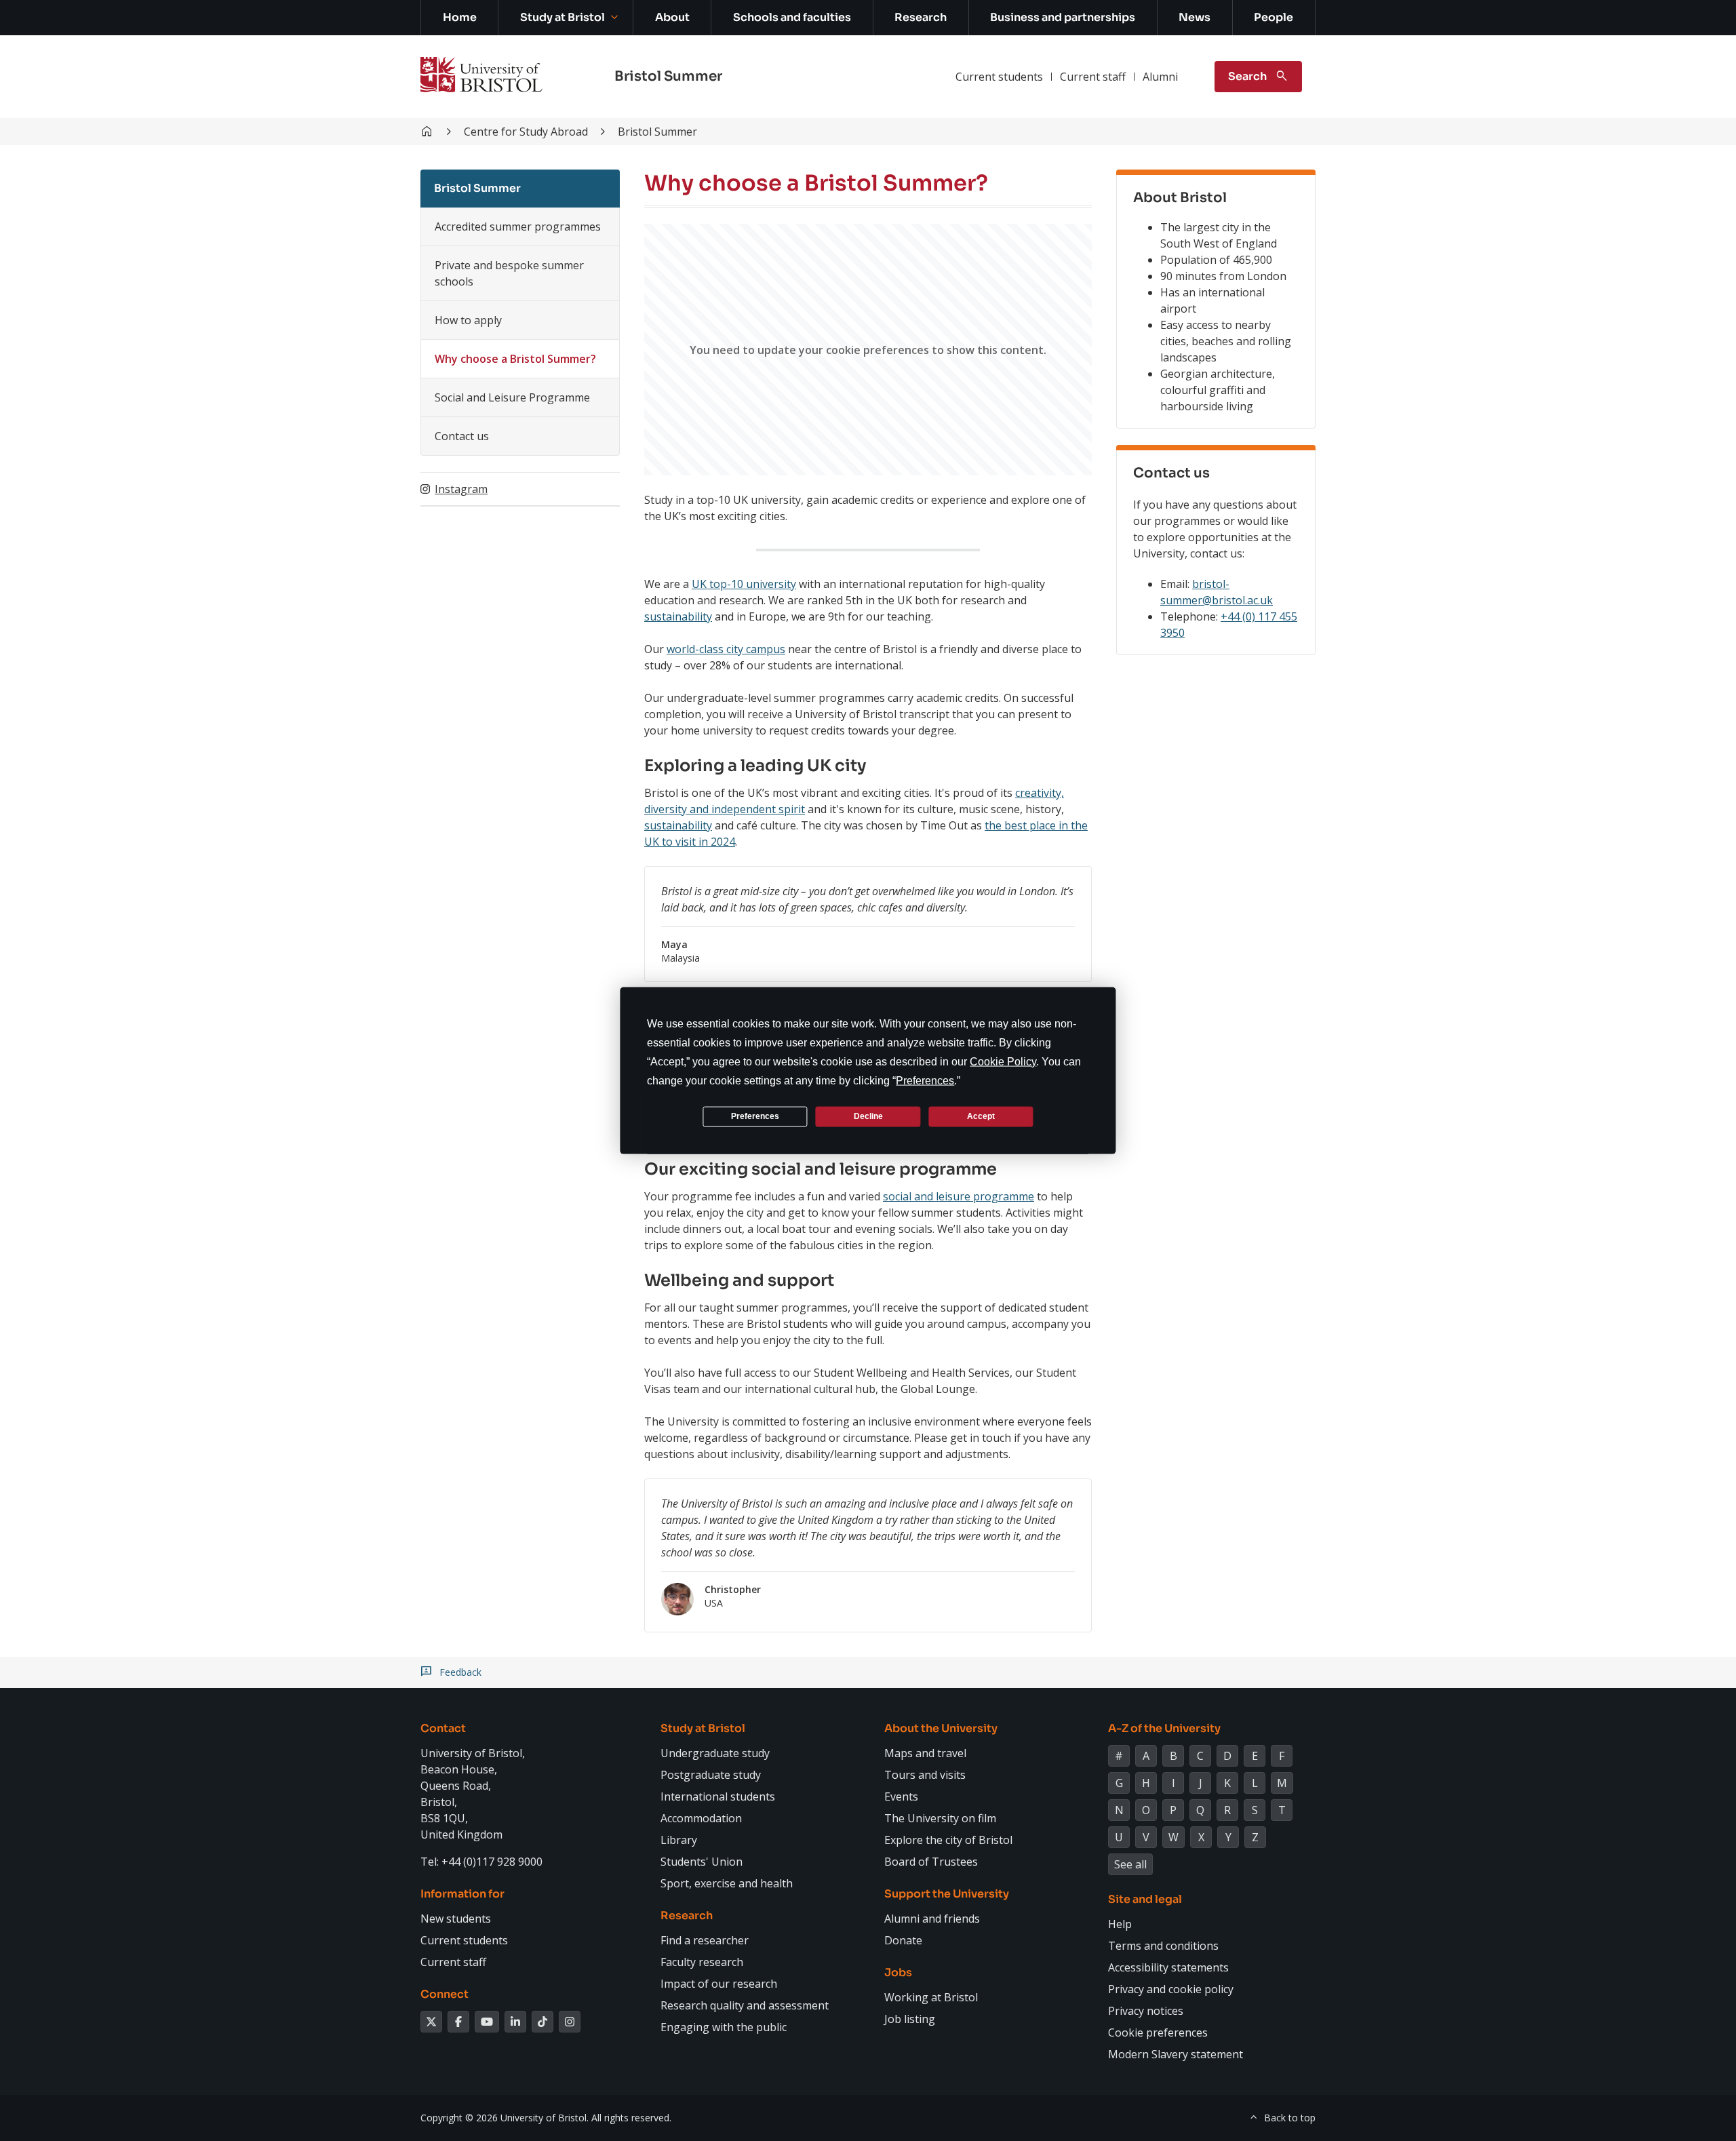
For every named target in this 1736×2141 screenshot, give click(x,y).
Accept (981, 1116)
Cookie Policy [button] (1003, 1061)
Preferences (755, 1116)
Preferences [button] (925, 1080)
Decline (868, 1116)
